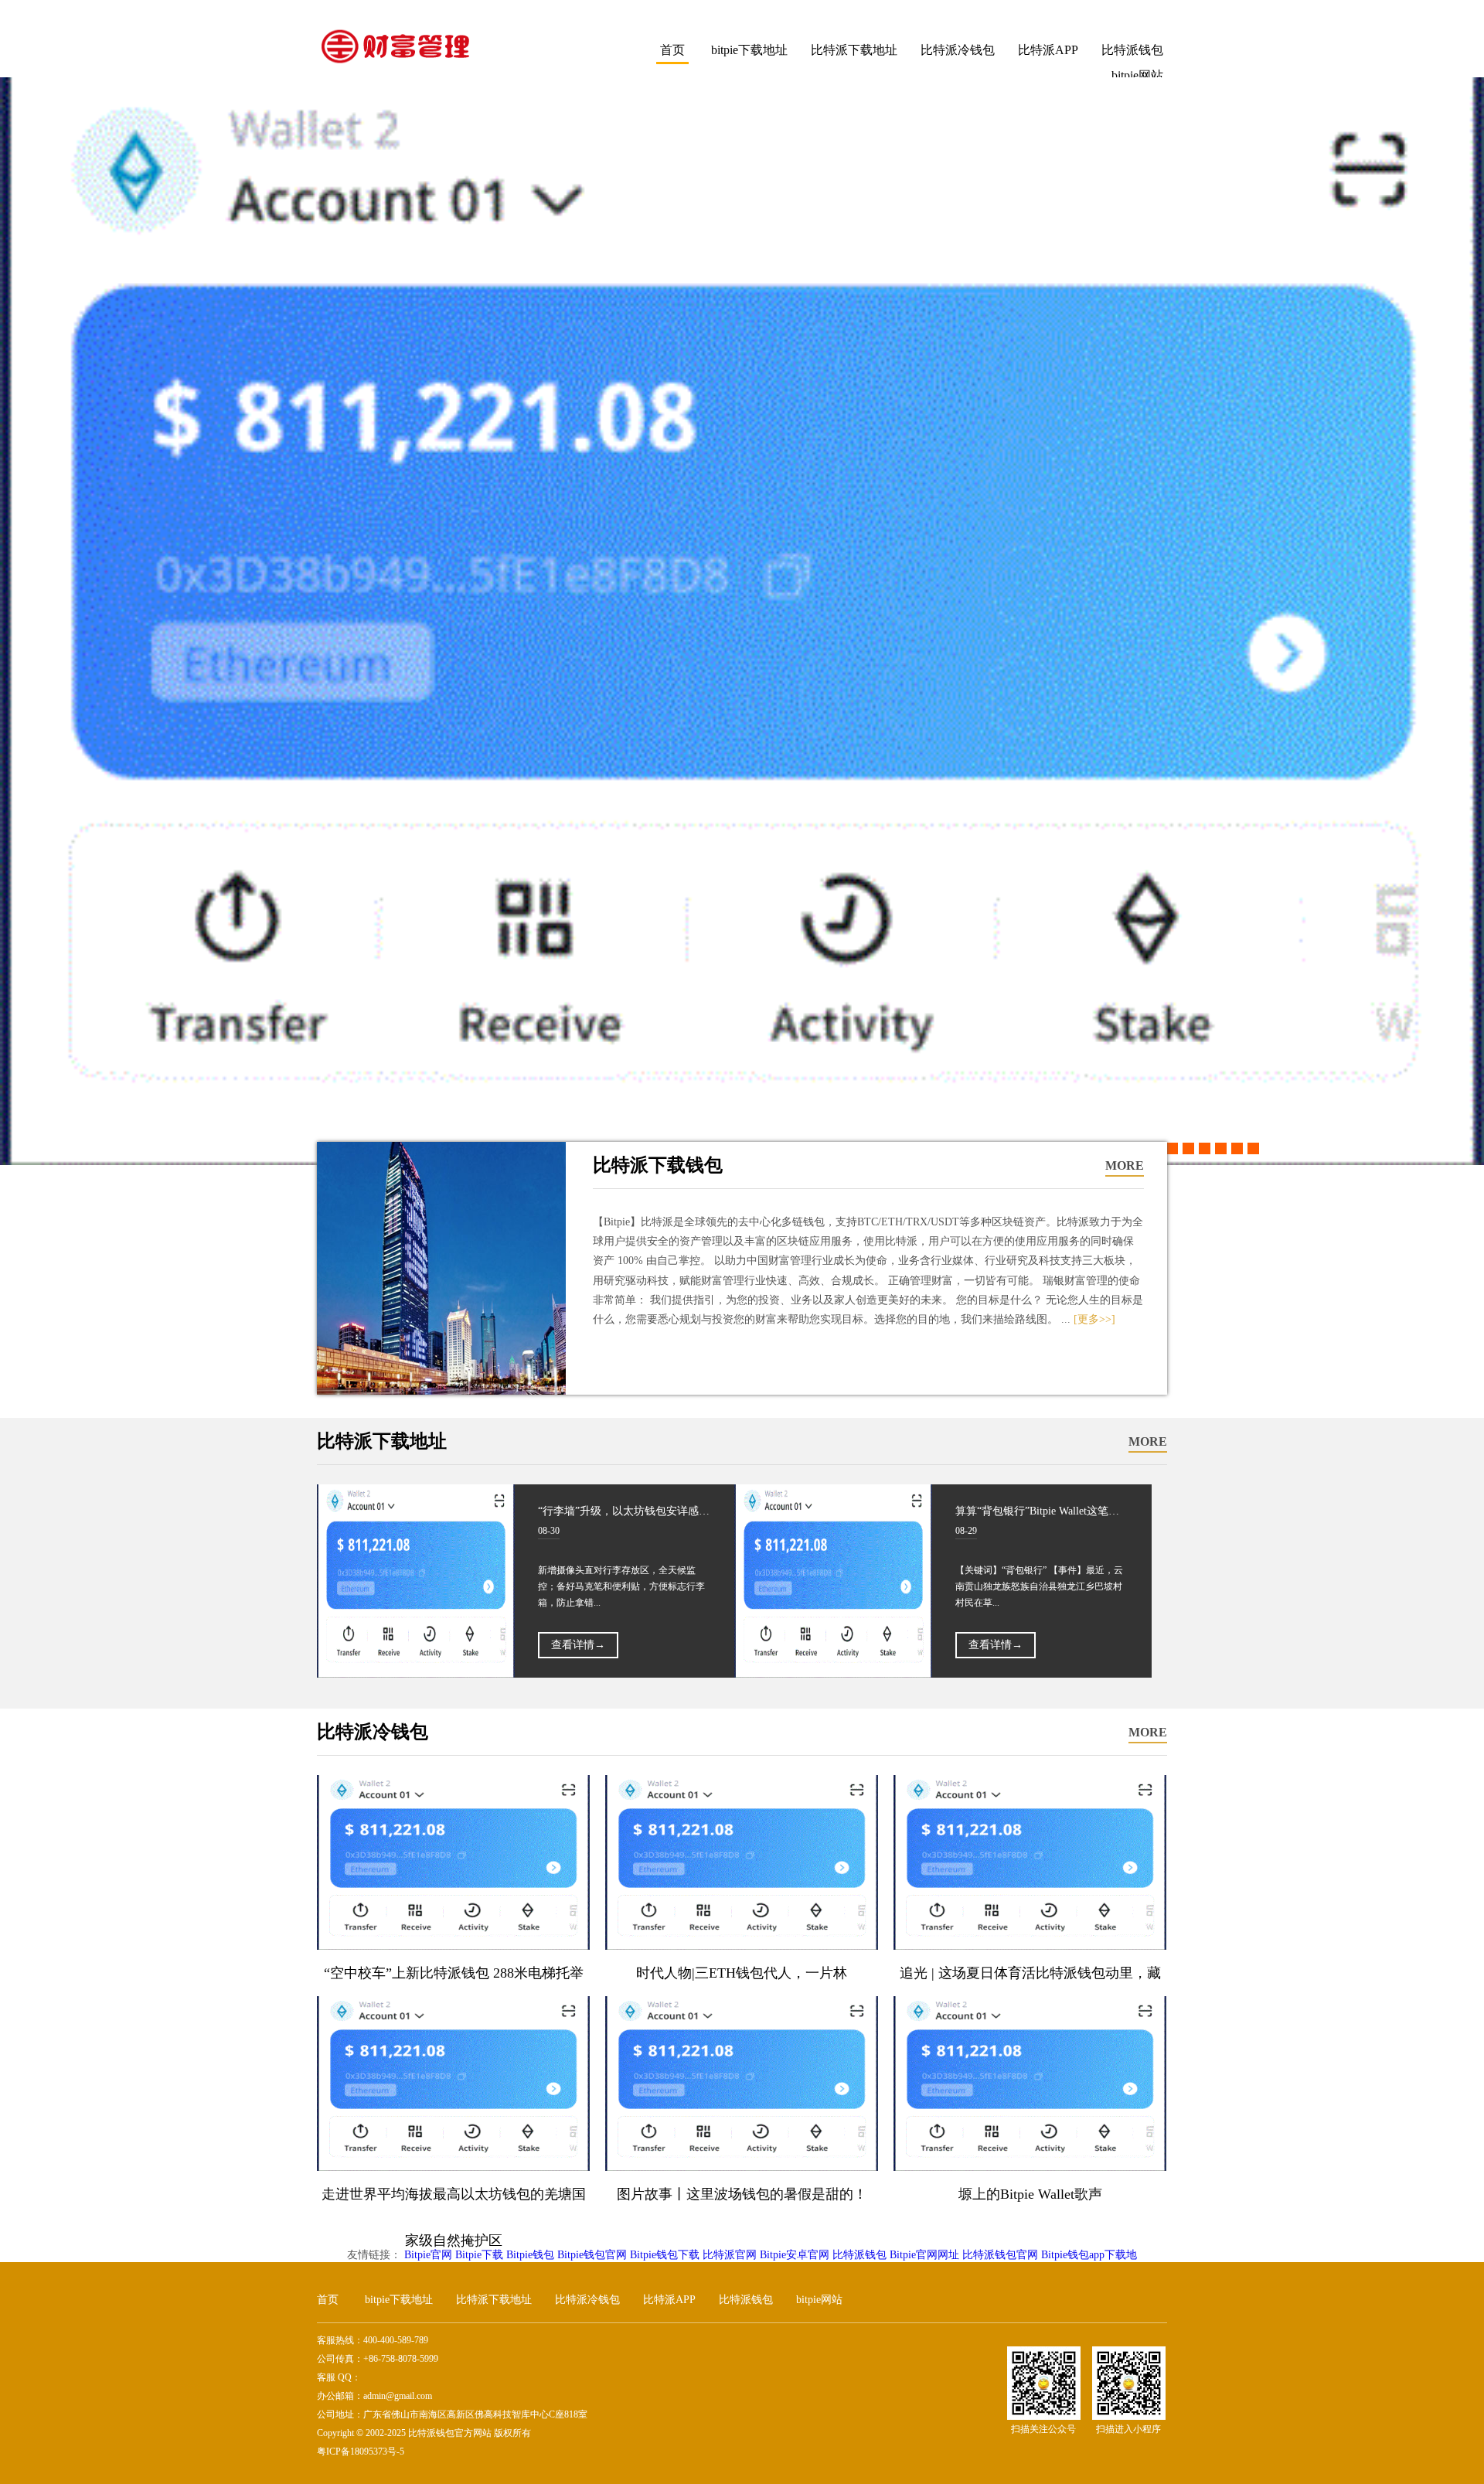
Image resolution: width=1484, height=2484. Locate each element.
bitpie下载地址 (749, 50)
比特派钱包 (1132, 50)
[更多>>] (1094, 1319)
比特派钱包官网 (1000, 2255)
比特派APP (1048, 50)
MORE (1125, 1165)
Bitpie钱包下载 (665, 2255)
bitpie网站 (819, 2300)
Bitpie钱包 (530, 2255)
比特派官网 (730, 2255)
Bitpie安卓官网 (795, 2255)
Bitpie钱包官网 (592, 2255)
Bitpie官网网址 (924, 2255)
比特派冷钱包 (958, 50)
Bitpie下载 (479, 2255)
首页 (672, 50)
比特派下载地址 (854, 50)
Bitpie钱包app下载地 (1089, 2255)
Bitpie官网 (428, 2255)
